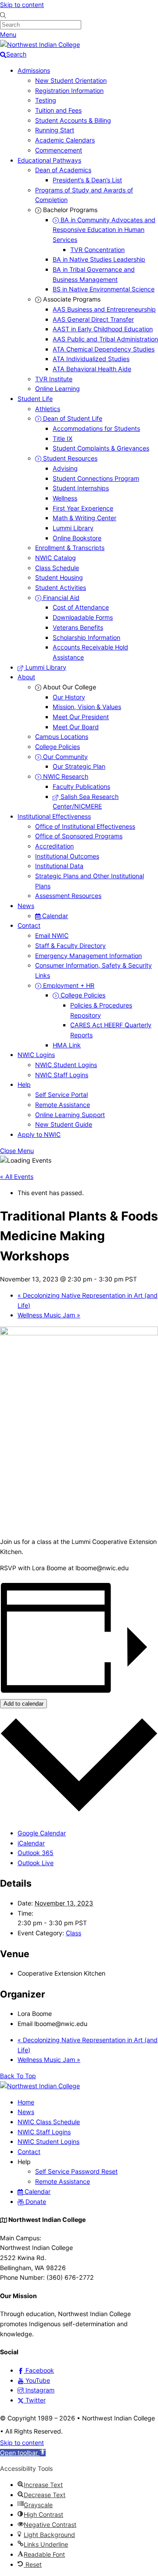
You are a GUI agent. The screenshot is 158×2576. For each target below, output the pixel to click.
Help (24, 1084)
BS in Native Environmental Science (104, 289)
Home (26, 2102)
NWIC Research (65, 776)
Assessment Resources (68, 896)
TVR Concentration (97, 250)
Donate (35, 2202)
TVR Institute (54, 379)
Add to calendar (23, 1704)
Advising (65, 468)
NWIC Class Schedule (49, 2122)
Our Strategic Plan (79, 766)
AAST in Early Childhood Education (103, 329)
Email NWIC (52, 935)
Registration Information (69, 90)
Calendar (54, 916)
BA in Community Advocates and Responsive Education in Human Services (104, 230)
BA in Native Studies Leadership (99, 259)
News (26, 906)
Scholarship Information (86, 637)
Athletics (48, 409)
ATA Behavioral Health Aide (92, 369)
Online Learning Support (70, 1115)
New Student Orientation (71, 80)
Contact (29, 925)
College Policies (57, 747)
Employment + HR (68, 985)
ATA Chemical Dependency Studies (104, 349)
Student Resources (69, 458)
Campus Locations (62, 736)
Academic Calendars (65, 140)
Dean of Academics (63, 170)
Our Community (65, 757)
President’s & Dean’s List (87, 180)
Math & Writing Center (84, 518)
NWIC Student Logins (66, 1065)
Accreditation (54, 846)
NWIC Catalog (56, 558)
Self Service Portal (61, 1095)
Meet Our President (81, 717)
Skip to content (22, 5)
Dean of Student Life (72, 418)
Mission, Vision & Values (87, 707)
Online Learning (57, 389)
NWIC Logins (36, 1055)
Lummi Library (73, 528)
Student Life (35, 399)
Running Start (55, 130)
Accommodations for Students (96, 428)
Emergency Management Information (88, 956)
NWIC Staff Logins (62, 1075)
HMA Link (67, 1045)
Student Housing (59, 577)
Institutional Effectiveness (54, 816)
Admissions (34, 70)
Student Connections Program (96, 478)
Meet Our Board (76, 727)
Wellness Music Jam (49, 1315)
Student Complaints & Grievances (101, 448)
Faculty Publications (81, 786)
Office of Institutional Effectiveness (85, 826)
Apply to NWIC (39, 1134)
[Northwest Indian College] (40, 44)
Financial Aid (60, 598)
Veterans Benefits (78, 627)
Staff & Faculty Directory (70, 946)
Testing (46, 100)
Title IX (63, 438)
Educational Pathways (49, 160)
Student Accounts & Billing (73, 120)
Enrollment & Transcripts (70, 548)
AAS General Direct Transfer (93, 319)
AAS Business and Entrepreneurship (104, 309)
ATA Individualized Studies (91, 359)
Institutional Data (59, 866)
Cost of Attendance (81, 607)
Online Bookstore (77, 538)
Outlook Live (36, 1863)
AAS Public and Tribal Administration (105, 339)
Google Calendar (42, 1833)
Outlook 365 (36, 1853)
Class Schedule (57, 568)
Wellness (65, 498)
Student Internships (81, 488)
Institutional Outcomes (67, 856)
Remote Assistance (63, 1105)
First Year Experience (83, 508)
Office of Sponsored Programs (79, 836)
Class (74, 1933)
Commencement (59, 150)
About (26, 677)
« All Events (17, 1176)
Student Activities (61, 587)
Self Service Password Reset (76, 2171)
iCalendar (31, 1843)
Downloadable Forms (83, 617)
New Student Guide (64, 1124)
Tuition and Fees (58, 110)
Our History (69, 697)
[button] (23, 2453)
